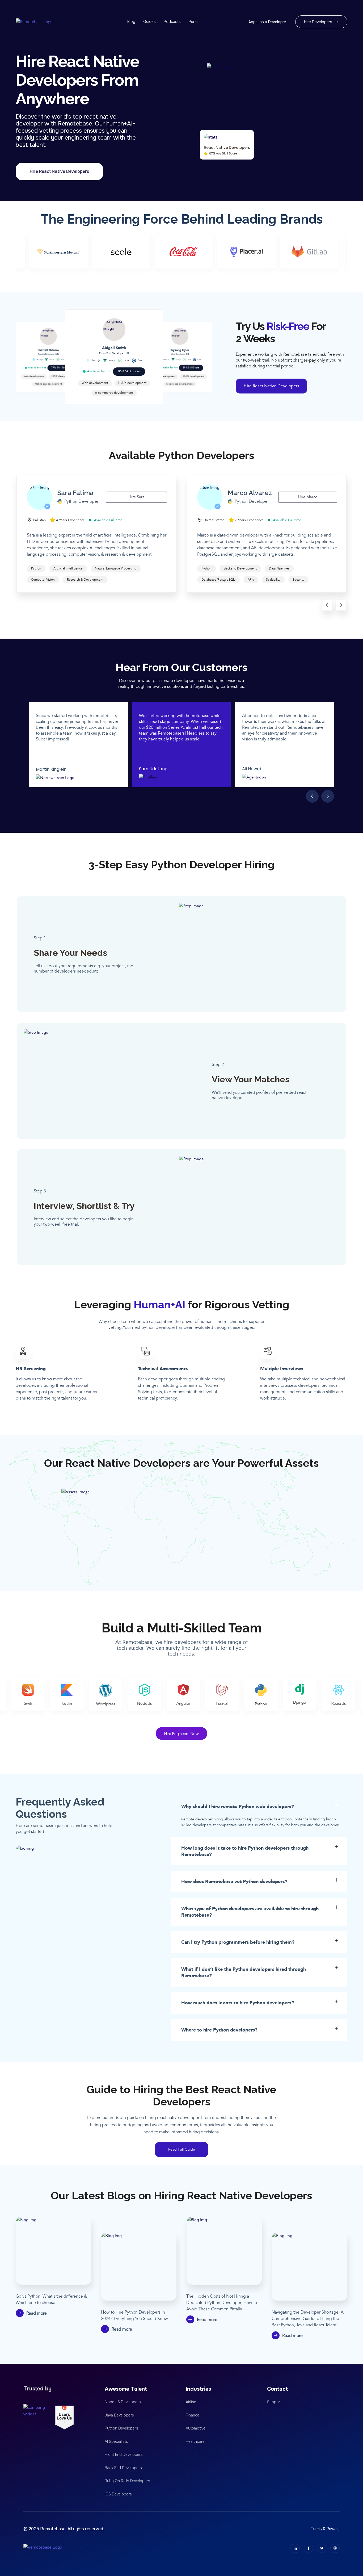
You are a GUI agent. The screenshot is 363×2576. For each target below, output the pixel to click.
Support (274, 2402)
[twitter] (322, 2548)
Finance (193, 2415)
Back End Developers (123, 2468)
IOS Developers (118, 2494)
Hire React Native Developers (59, 171)
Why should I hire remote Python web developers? (238, 1807)
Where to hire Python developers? (219, 2030)
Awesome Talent (126, 2389)
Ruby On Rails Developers (127, 2481)
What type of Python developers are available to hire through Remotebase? (250, 1912)
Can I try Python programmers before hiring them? (238, 1942)
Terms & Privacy (325, 2529)
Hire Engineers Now (181, 1734)
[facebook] (308, 2548)
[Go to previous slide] (327, 605)
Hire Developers (318, 22)
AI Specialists (116, 2441)
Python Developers (121, 2428)
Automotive (196, 2428)
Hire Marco (308, 497)
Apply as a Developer (267, 22)
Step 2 (218, 1065)
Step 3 (40, 1191)
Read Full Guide (182, 2149)
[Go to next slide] (341, 605)
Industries (198, 2389)
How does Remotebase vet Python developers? (234, 1882)
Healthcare (195, 2441)
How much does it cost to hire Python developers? (238, 2003)
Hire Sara (136, 497)
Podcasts (172, 22)
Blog (131, 22)
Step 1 (40, 938)
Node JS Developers (123, 2402)
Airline (191, 2402)
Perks (194, 22)
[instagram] (335, 2548)
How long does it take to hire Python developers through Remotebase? (245, 1851)
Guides (149, 22)
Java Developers (119, 2415)
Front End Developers (124, 2454)
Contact (278, 2389)
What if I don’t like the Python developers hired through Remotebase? (244, 1972)
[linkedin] (295, 2548)
